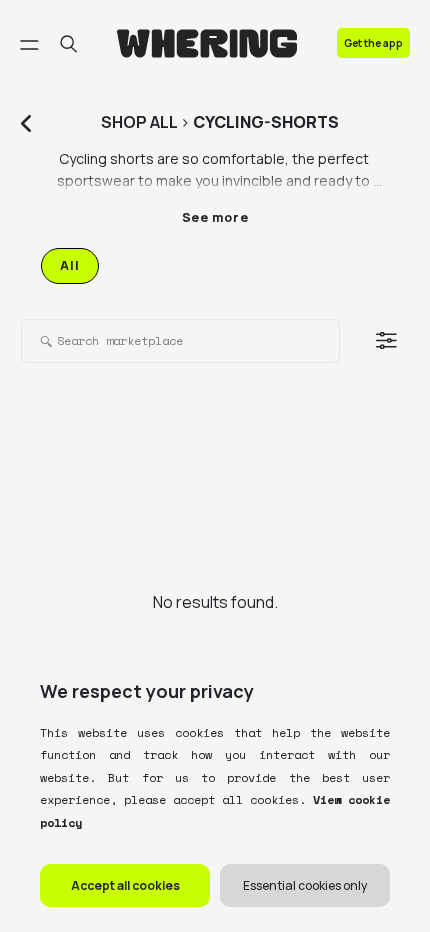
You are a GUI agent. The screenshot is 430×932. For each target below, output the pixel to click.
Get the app (373, 43)
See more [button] (215, 217)
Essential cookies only (305, 885)
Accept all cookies (125, 885)
